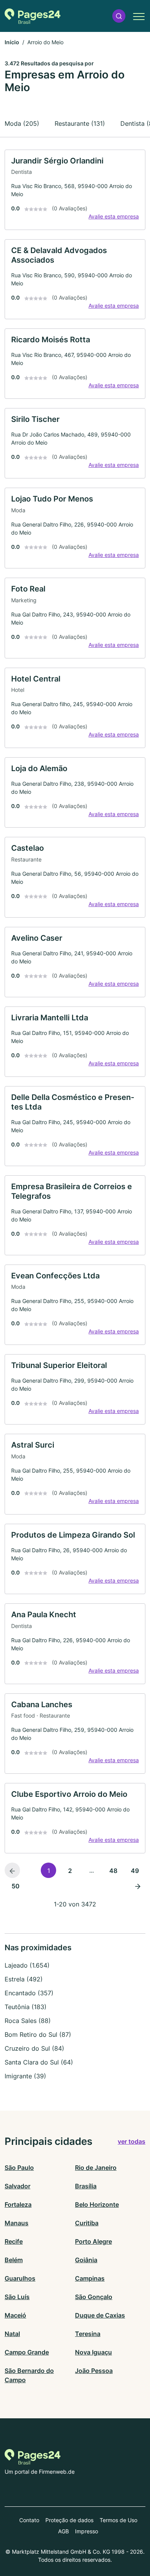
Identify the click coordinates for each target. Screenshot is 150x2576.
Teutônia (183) (26, 2007)
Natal (12, 2334)
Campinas (90, 2278)
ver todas (132, 2141)
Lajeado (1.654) (27, 1965)
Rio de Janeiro (96, 2168)
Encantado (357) (29, 1993)
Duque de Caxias (100, 2315)
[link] (75, 190)
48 (113, 1871)
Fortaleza (18, 2204)
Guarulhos (20, 2278)
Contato (29, 2520)
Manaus (17, 2223)
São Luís (17, 2297)
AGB (63, 2531)
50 (16, 1886)
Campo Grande (27, 2352)
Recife (14, 2241)
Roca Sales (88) (28, 2021)
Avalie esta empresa (114, 216)
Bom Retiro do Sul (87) (38, 2034)
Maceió (15, 2315)
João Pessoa (94, 2371)
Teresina (88, 2334)
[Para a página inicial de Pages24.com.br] (32, 16)
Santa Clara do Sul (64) (39, 2062)
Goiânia (86, 2260)
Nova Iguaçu (93, 2352)
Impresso (87, 2531)
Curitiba (87, 2223)
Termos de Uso (118, 2520)
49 (135, 1871)
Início (12, 42)
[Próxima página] (138, 1886)
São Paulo (19, 2168)
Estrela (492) (24, 1979)
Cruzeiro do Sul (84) (34, 2048)
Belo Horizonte (97, 2204)
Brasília (86, 2186)
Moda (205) (22, 123)
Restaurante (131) (80, 123)
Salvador (17, 2186)
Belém (14, 2260)
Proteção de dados (69, 2520)
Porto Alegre (93, 2241)
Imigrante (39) (25, 2076)
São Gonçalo (94, 2297)
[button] (119, 16)
